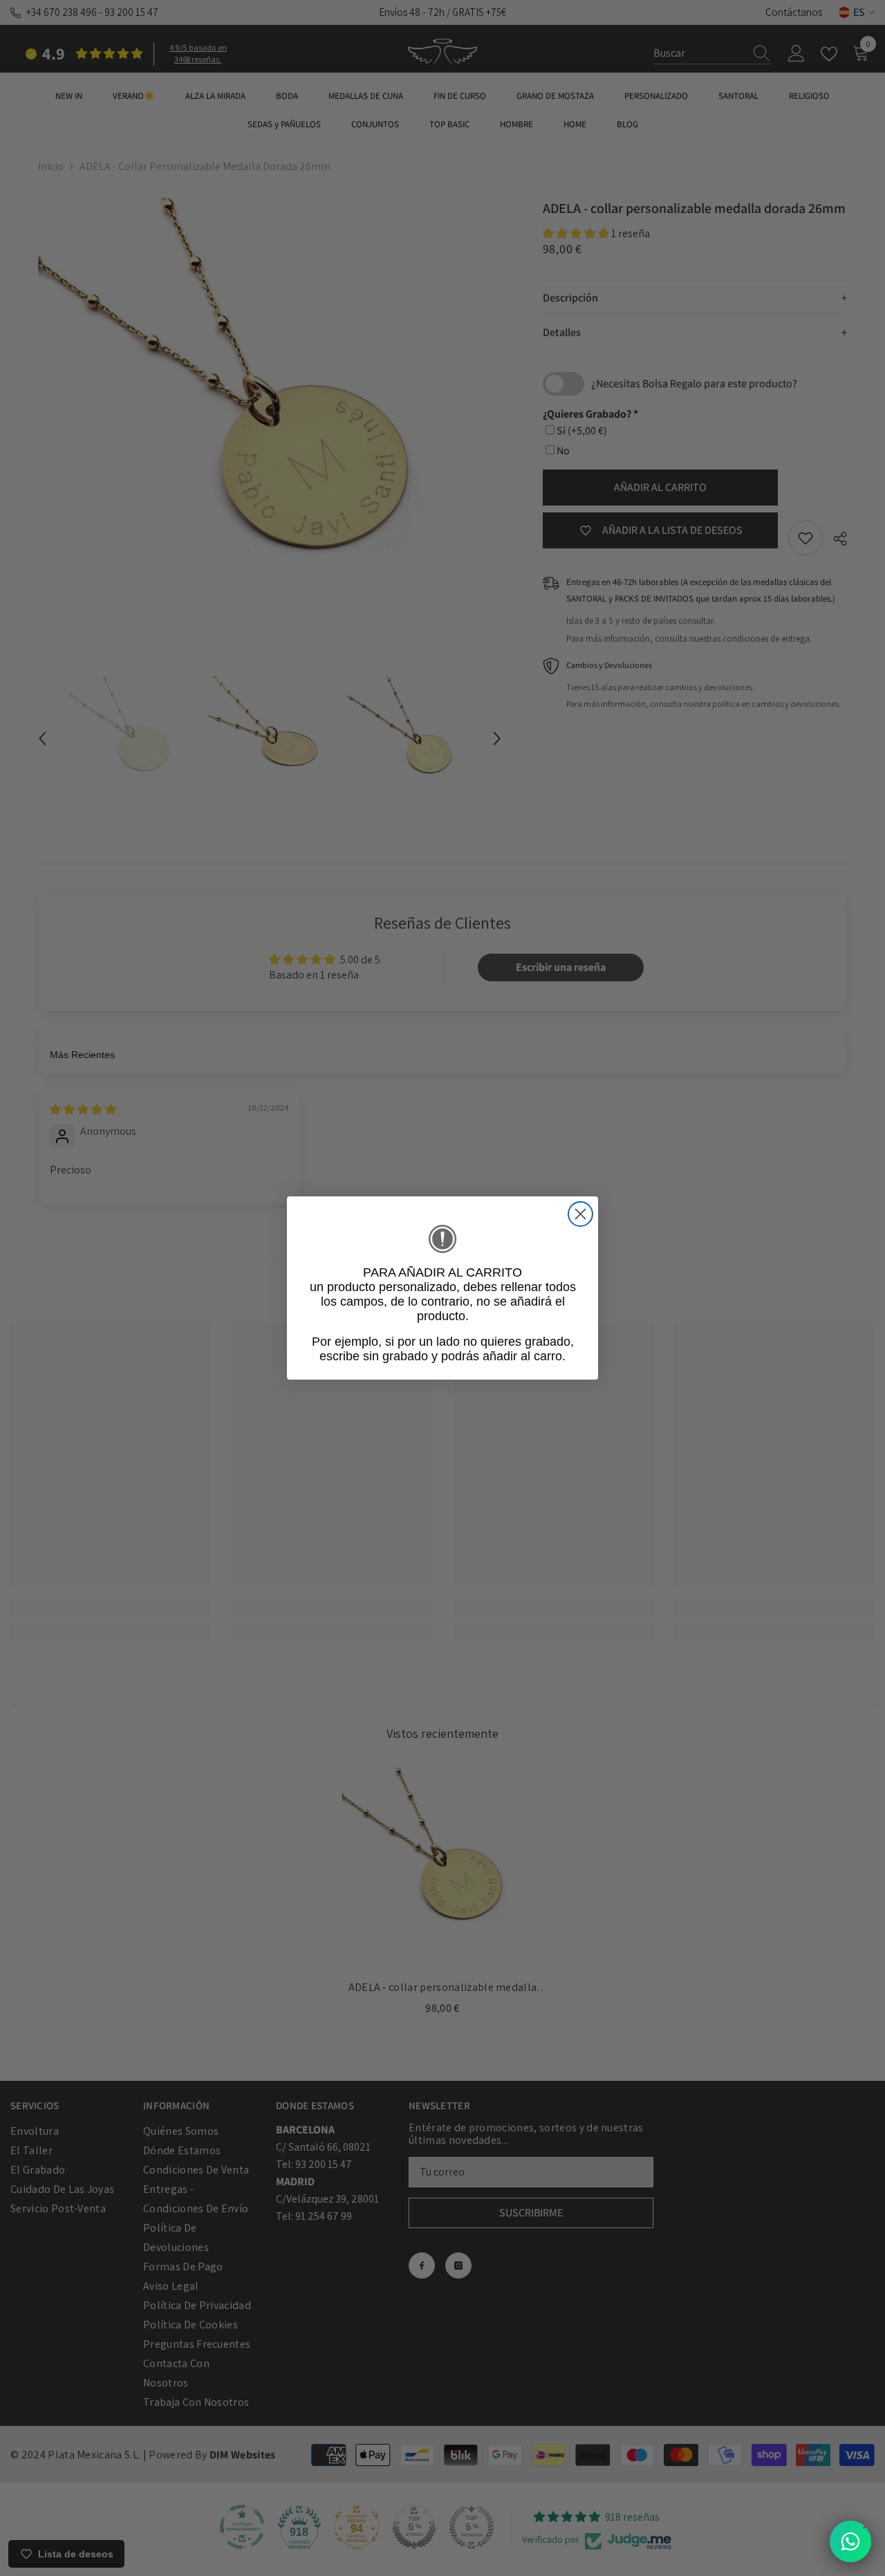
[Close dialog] (580, 1214)
